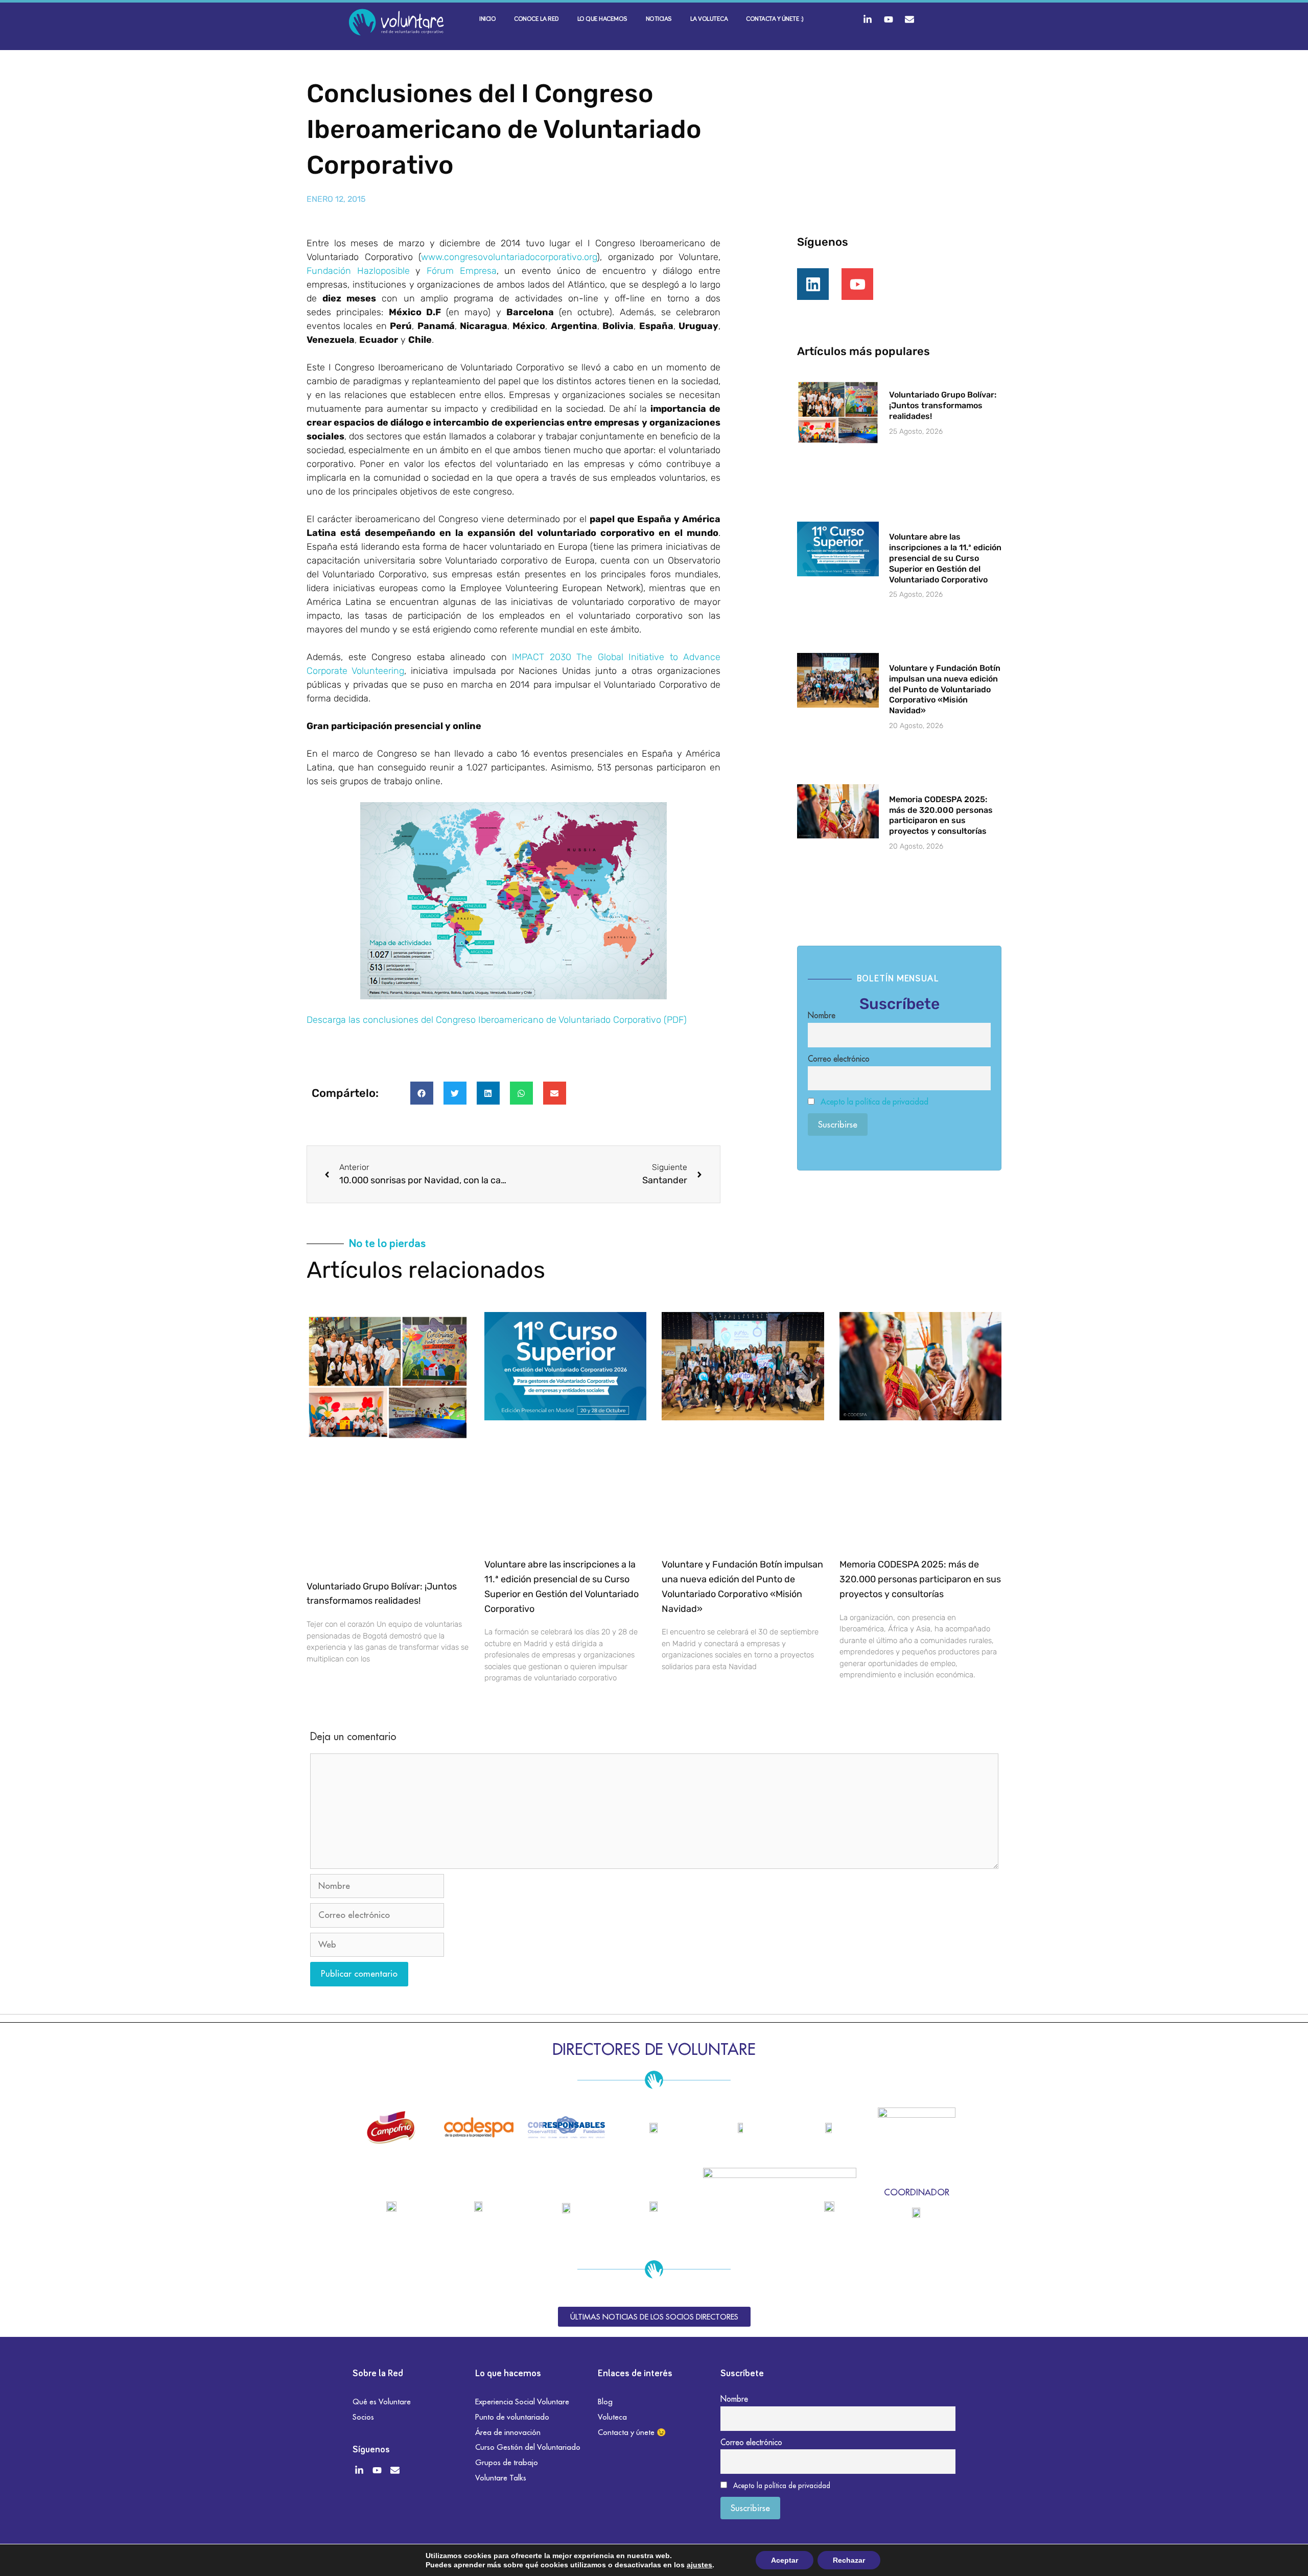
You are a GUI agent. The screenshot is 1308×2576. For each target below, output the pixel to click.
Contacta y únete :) (775, 19)
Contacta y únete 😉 (632, 2432)
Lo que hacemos (602, 19)
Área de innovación (508, 2432)
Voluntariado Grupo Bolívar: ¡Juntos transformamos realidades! (943, 405)
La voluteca (709, 19)
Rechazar (849, 2560)
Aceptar (785, 2560)
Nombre (822, 1015)
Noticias (659, 19)
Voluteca (612, 2417)
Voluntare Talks (501, 2478)
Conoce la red (536, 19)
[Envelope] (909, 19)
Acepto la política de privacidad (874, 1102)
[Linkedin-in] (868, 19)
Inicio (487, 19)
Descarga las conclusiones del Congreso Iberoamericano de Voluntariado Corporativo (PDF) (497, 1020)
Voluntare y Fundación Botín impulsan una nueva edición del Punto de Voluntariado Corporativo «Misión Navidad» (945, 689)
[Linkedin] (813, 284)
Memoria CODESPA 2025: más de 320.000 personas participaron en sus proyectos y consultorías (941, 815)
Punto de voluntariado (512, 2417)
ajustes (699, 2565)
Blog (605, 2402)
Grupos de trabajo (507, 2462)
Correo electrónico (839, 1059)
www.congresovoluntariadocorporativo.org (509, 257)
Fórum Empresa (462, 271)
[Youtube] (889, 19)
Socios (363, 2417)
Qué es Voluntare (382, 2402)
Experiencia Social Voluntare (522, 2402)
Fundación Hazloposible (358, 271)
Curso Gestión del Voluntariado (528, 2447)
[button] (422, 1093)
